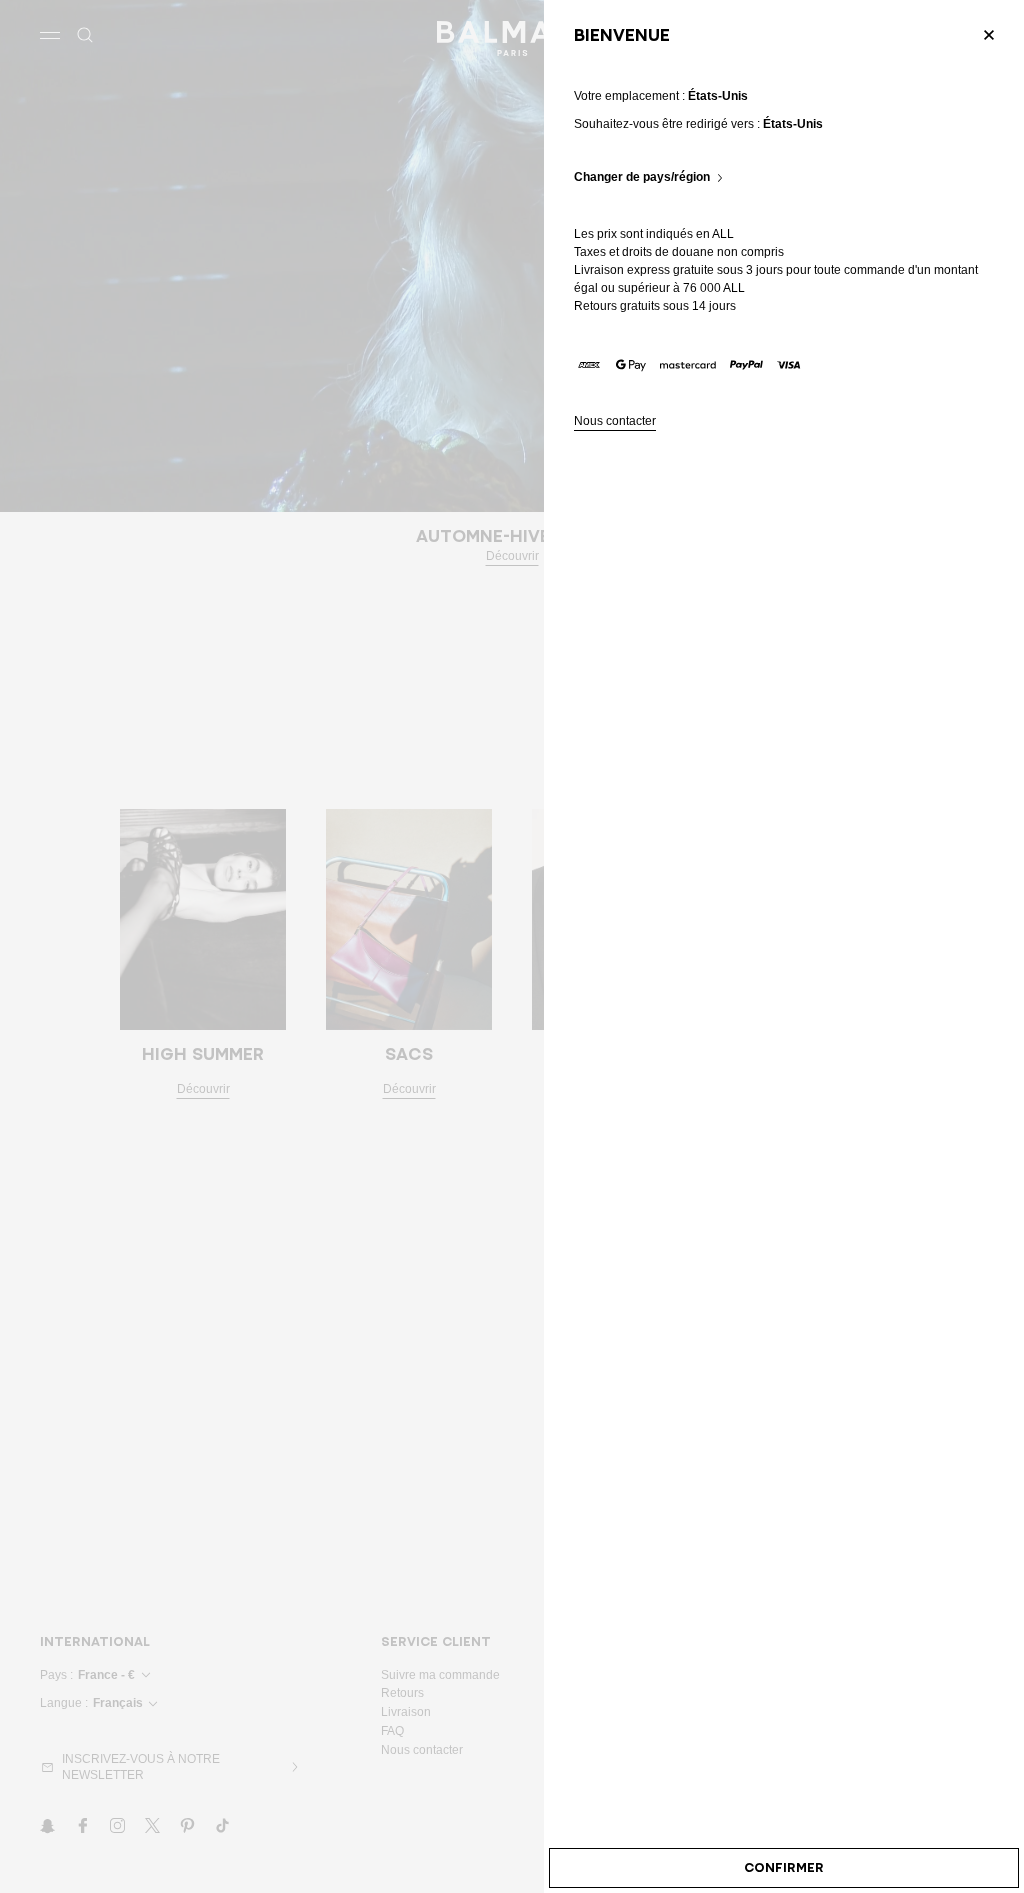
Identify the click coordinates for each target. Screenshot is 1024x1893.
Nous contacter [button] (615, 421)
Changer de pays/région (642, 177)
